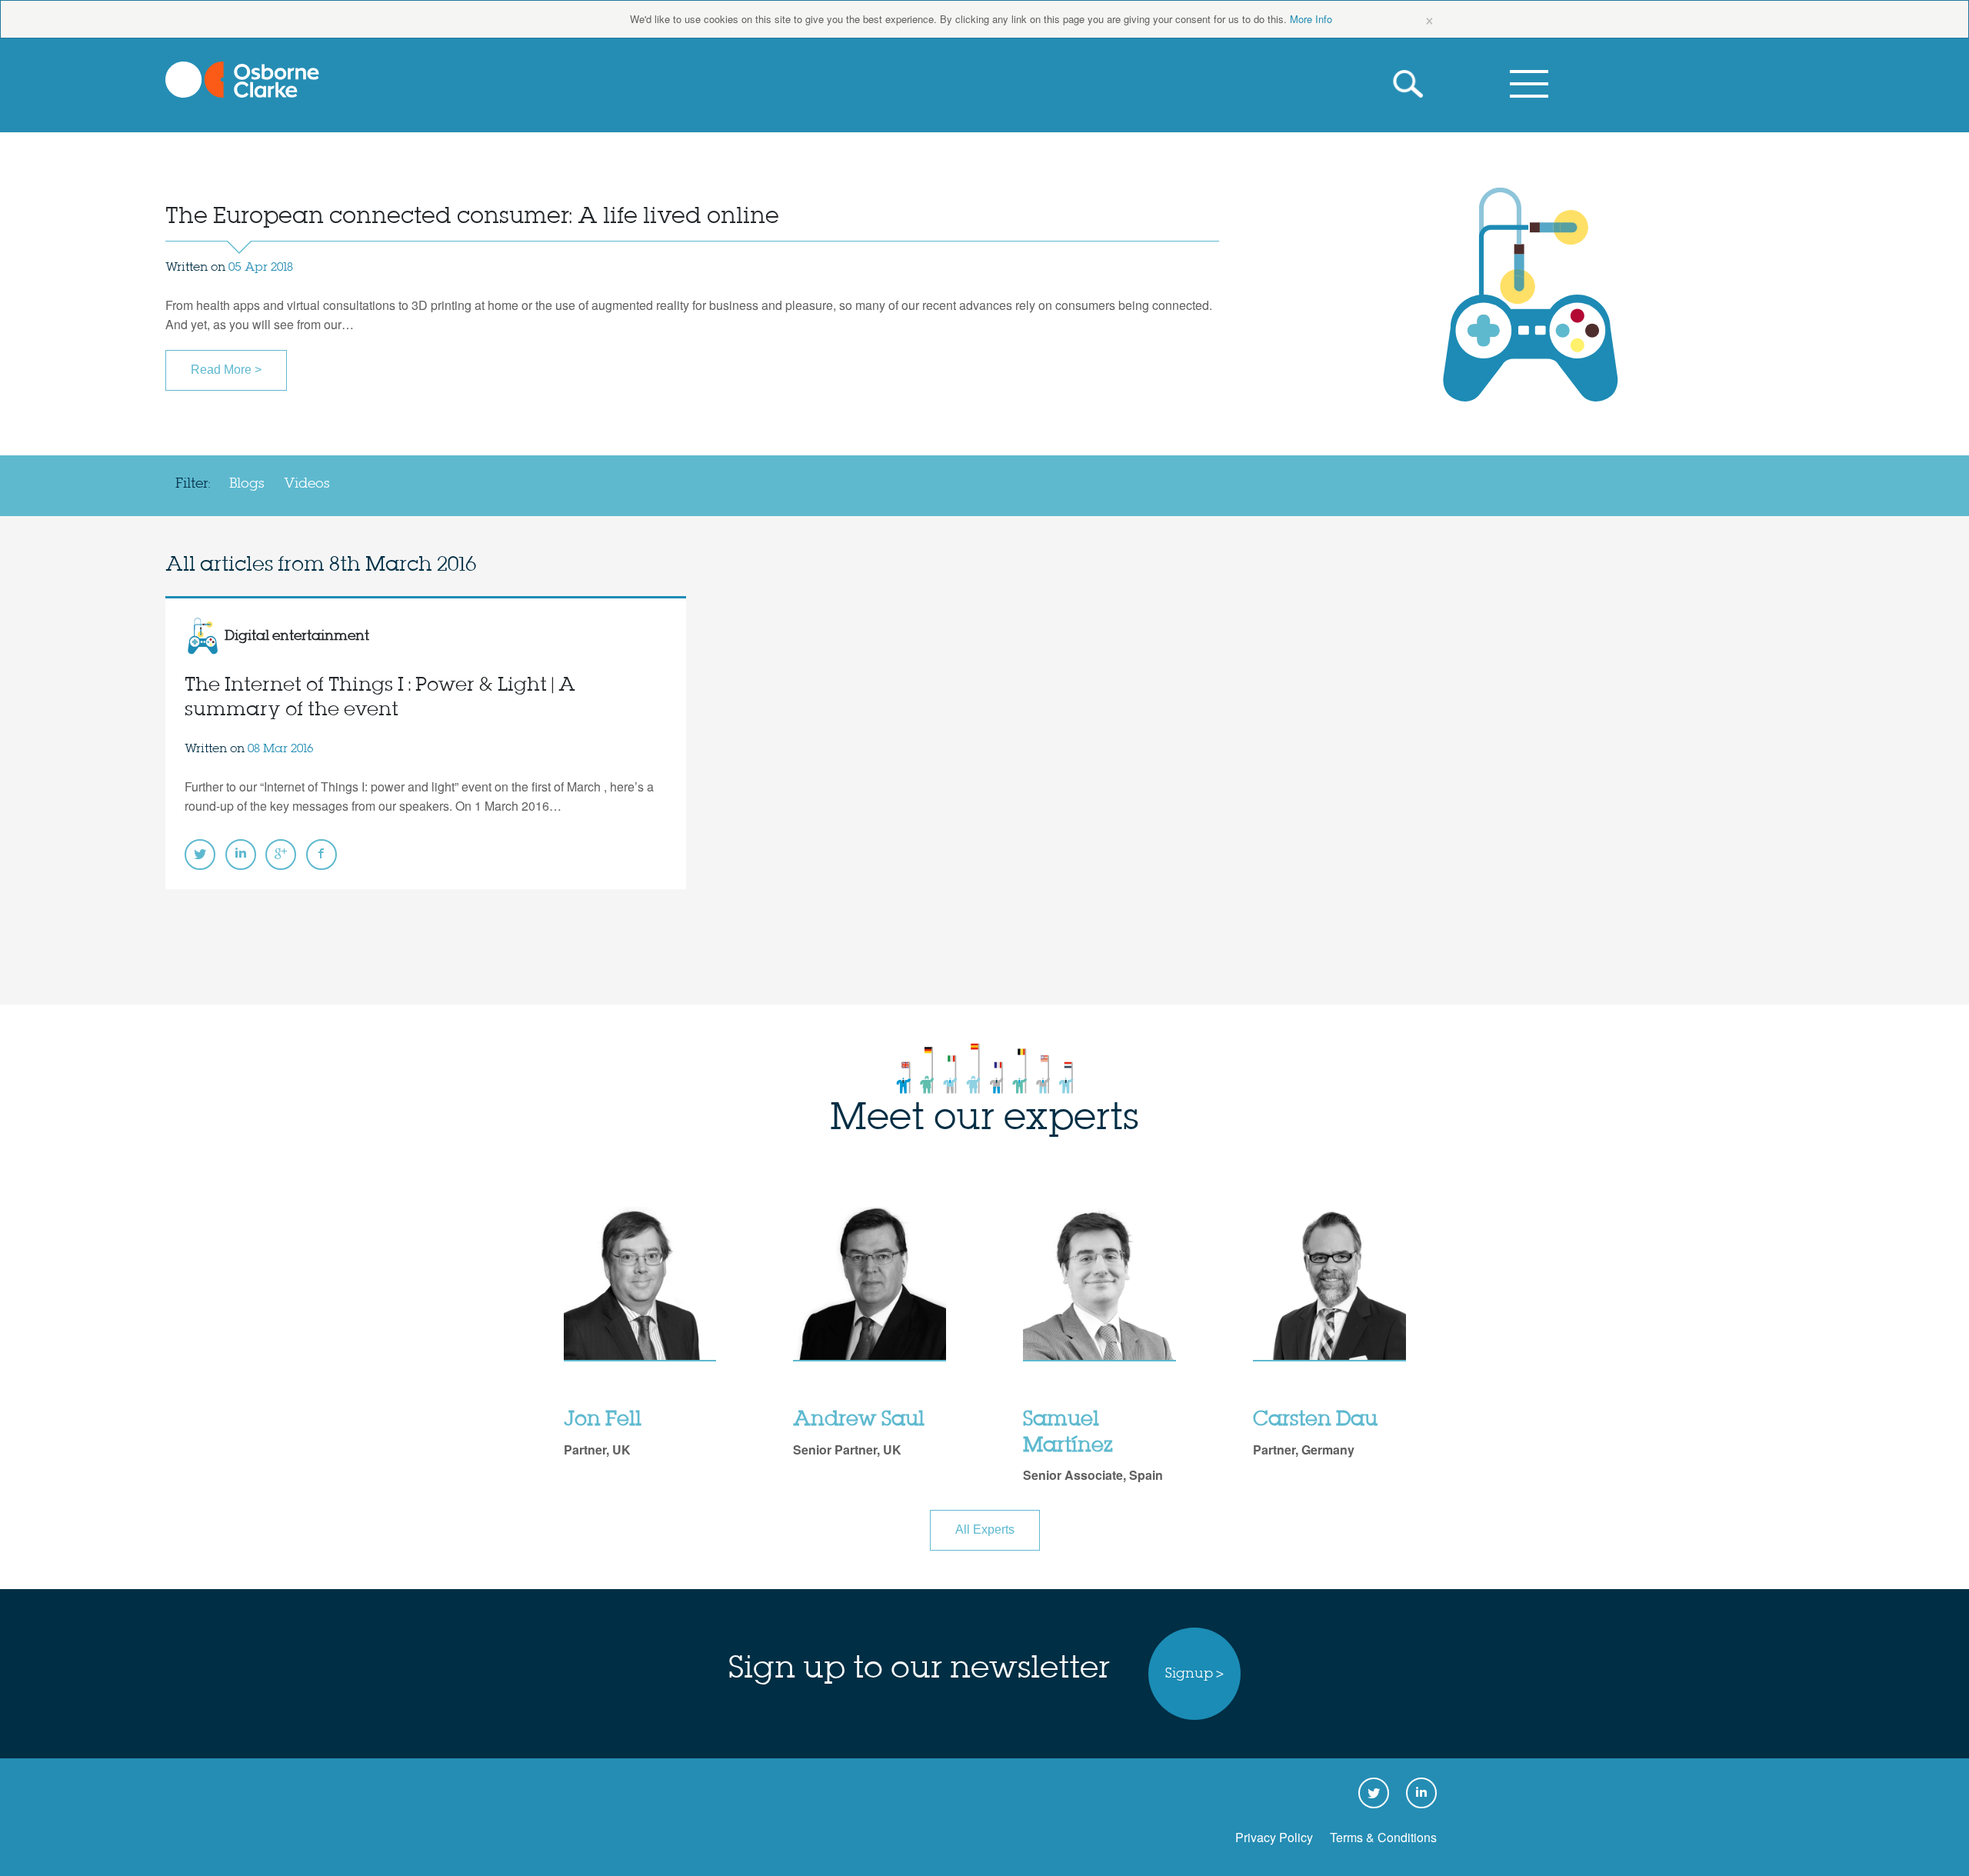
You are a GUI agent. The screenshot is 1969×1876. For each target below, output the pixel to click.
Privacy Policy (1274, 1837)
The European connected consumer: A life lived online (472, 217)
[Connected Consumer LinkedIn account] (241, 855)
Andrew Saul (859, 1420)
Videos (307, 484)
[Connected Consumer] (242, 80)
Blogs (247, 484)
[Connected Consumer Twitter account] (200, 855)
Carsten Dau (1315, 1420)
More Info (1311, 19)
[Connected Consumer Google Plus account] (281, 855)
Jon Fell (603, 1420)
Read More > (226, 370)
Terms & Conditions (1383, 1837)
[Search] (1411, 84)
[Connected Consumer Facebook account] (322, 855)
